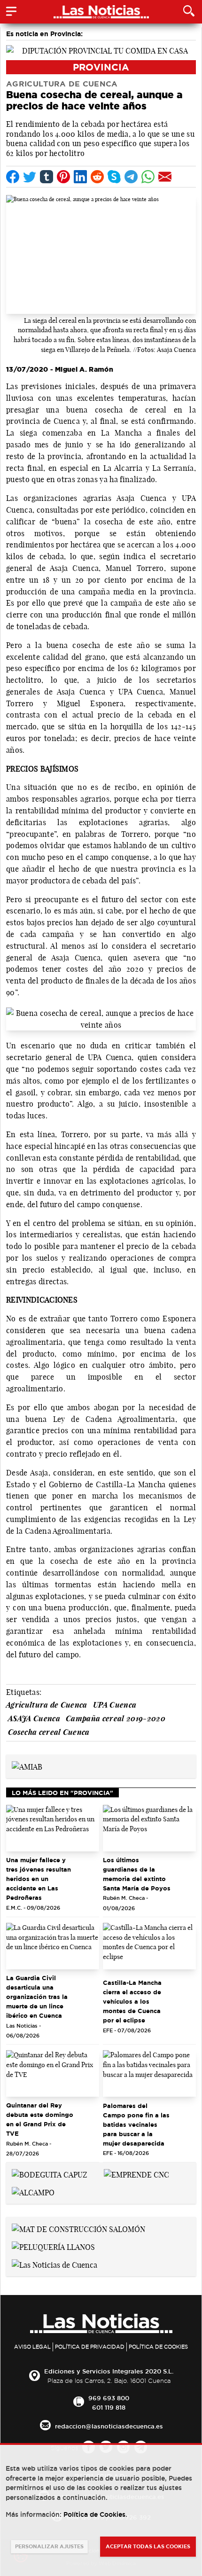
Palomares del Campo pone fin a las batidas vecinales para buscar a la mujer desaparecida (136, 2124)
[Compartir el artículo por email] (165, 177)
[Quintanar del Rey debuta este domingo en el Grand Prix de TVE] (53, 2073)
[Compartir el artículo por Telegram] (131, 177)
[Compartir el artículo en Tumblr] (47, 177)
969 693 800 (109, 2398)
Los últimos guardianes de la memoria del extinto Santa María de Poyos (137, 1874)
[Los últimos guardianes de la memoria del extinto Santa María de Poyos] (149, 1828)
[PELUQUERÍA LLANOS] (53, 2246)
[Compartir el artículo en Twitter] (30, 177)
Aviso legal (32, 2347)
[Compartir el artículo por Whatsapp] (148, 177)
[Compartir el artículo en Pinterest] (63, 177)
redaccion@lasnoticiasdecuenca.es (109, 2426)
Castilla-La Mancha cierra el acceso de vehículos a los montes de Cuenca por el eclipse (132, 2001)
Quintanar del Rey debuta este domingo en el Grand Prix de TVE (40, 2119)
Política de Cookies (158, 2347)
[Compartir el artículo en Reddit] (97, 177)
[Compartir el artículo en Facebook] (13, 177)
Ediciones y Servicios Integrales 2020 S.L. (109, 2371)
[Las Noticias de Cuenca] (54, 2264)
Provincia (101, 67)
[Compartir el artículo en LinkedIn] (80, 177)
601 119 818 (109, 2407)
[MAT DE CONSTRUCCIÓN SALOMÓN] (78, 2228)
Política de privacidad (90, 2347)
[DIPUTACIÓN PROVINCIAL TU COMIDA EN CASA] (101, 50)
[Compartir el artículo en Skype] (114, 177)
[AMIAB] (27, 1766)
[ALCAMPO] (33, 2192)
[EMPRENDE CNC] (136, 2174)
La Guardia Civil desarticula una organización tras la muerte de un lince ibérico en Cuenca (37, 1997)
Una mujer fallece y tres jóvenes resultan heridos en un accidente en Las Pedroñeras (39, 1879)
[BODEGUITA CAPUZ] (50, 2174)
